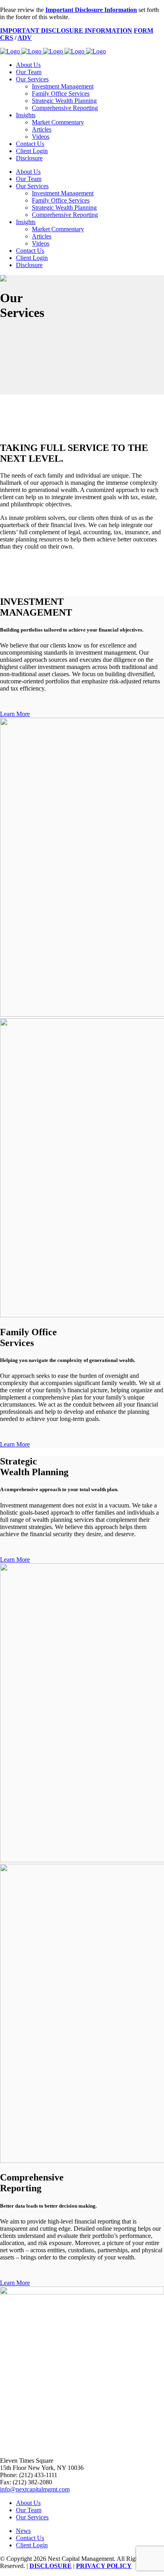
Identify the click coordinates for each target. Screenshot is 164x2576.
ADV (25, 38)
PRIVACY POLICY (104, 2566)
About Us (28, 2503)
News (23, 2531)
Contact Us (30, 2538)
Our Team (29, 2510)
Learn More (15, 714)
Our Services (32, 2517)
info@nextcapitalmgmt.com (35, 2489)
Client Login (32, 2545)
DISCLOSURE (51, 2566)
